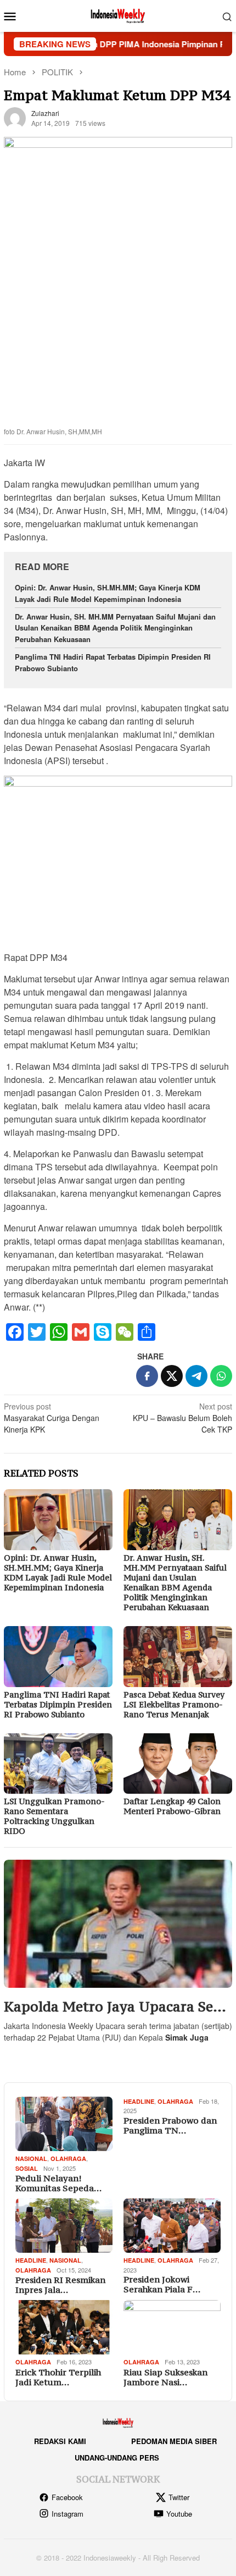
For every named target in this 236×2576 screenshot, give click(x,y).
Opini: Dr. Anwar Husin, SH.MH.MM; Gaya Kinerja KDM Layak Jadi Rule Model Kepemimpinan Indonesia (108, 593)
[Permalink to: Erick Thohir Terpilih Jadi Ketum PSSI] (64, 2327)
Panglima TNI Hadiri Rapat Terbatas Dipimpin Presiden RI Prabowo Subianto (58, 1704)
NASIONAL (31, 2158)
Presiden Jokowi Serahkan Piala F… (162, 2284)
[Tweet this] (172, 1376)
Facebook (67, 2497)
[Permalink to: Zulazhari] (15, 117)
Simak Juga (187, 2037)
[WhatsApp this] (221, 1376)
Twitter (179, 2497)
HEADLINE (139, 2101)
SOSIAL (27, 2168)
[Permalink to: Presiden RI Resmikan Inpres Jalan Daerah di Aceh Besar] (64, 2226)
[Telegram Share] (196, 1376)
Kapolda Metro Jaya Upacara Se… (115, 2007)
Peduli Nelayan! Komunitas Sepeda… (58, 2183)
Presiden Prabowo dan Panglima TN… (170, 2125)
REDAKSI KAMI (60, 2441)
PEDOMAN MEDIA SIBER (174, 2441)
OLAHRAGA (68, 2158)
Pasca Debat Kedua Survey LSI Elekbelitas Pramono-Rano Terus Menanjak (174, 1704)
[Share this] (147, 1376)
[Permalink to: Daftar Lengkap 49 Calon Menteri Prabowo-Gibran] (178, 1764)
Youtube (179, 2514)
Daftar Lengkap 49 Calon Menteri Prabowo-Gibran (172, 1806)
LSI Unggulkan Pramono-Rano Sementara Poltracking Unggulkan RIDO (54, 1816)
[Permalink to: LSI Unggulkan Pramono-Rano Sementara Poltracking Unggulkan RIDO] (58, 1764)
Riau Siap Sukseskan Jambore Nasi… (165, 2377)
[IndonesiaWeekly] (118, 15)
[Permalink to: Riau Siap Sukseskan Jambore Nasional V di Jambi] (172, 2327)
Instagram (68, 2514)
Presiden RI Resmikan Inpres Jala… (60, 2285)
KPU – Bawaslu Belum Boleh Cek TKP (182, 1418)
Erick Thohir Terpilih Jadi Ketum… (58, 2377)
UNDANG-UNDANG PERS (117, 2458)
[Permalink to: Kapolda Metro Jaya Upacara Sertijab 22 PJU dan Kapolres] (118, 1924)
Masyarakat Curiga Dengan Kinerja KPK (52, 1418)
